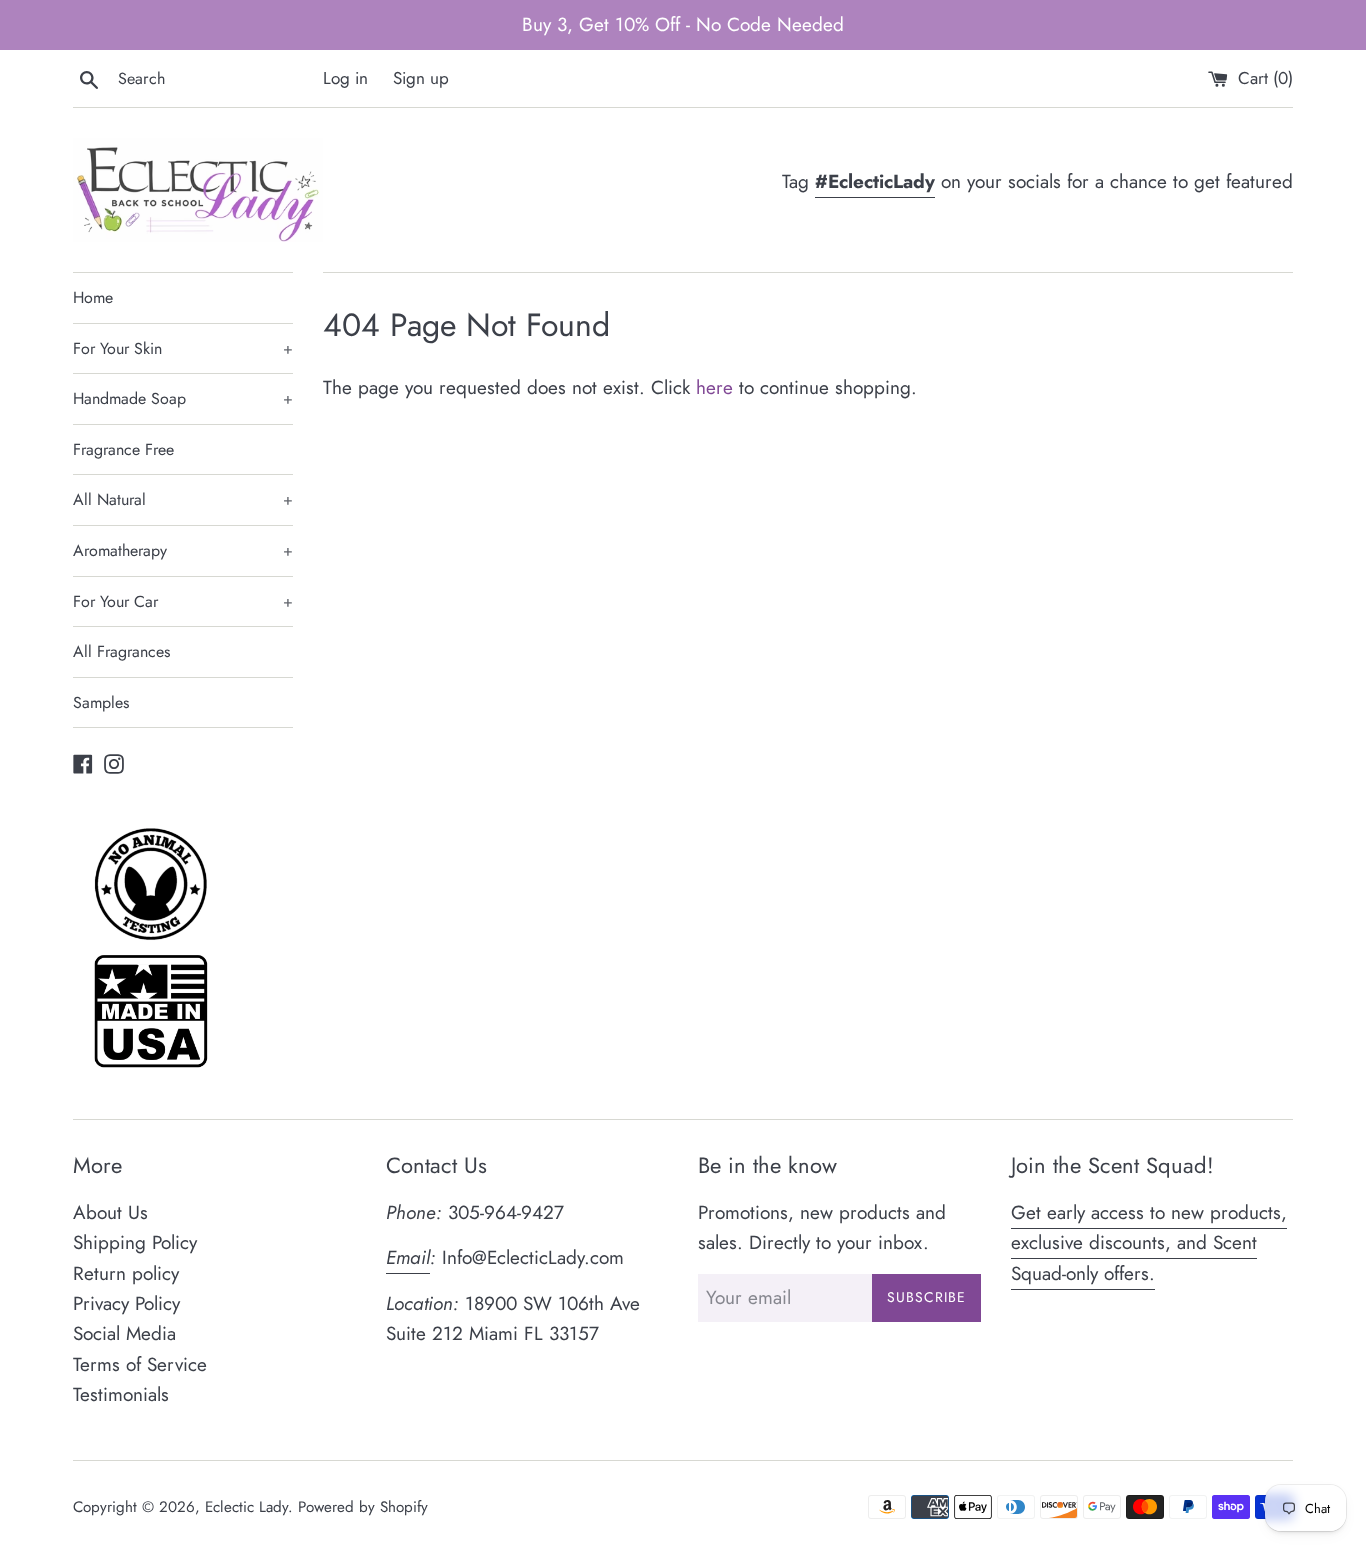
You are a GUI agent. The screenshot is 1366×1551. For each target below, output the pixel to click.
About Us (110, 1212)
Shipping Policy (135, 1242)
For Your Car (183, 601)
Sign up (421, 78)
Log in (345, 78)
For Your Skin (183, 348)
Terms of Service (140, 1364)
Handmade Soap (183, 398)
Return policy (126, 1273)
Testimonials (121, 1394)
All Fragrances (121, 651)
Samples (101, 702)
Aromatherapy (183, 550)
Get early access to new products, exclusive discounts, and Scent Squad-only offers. (1149, 1243)
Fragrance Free (123, 449)
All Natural (183, 499)
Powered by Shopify (363, 1507)
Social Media (124, 1333)
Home (93, 297)
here (714, 387)
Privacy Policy (126, 1303)
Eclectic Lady (246, 1507)
